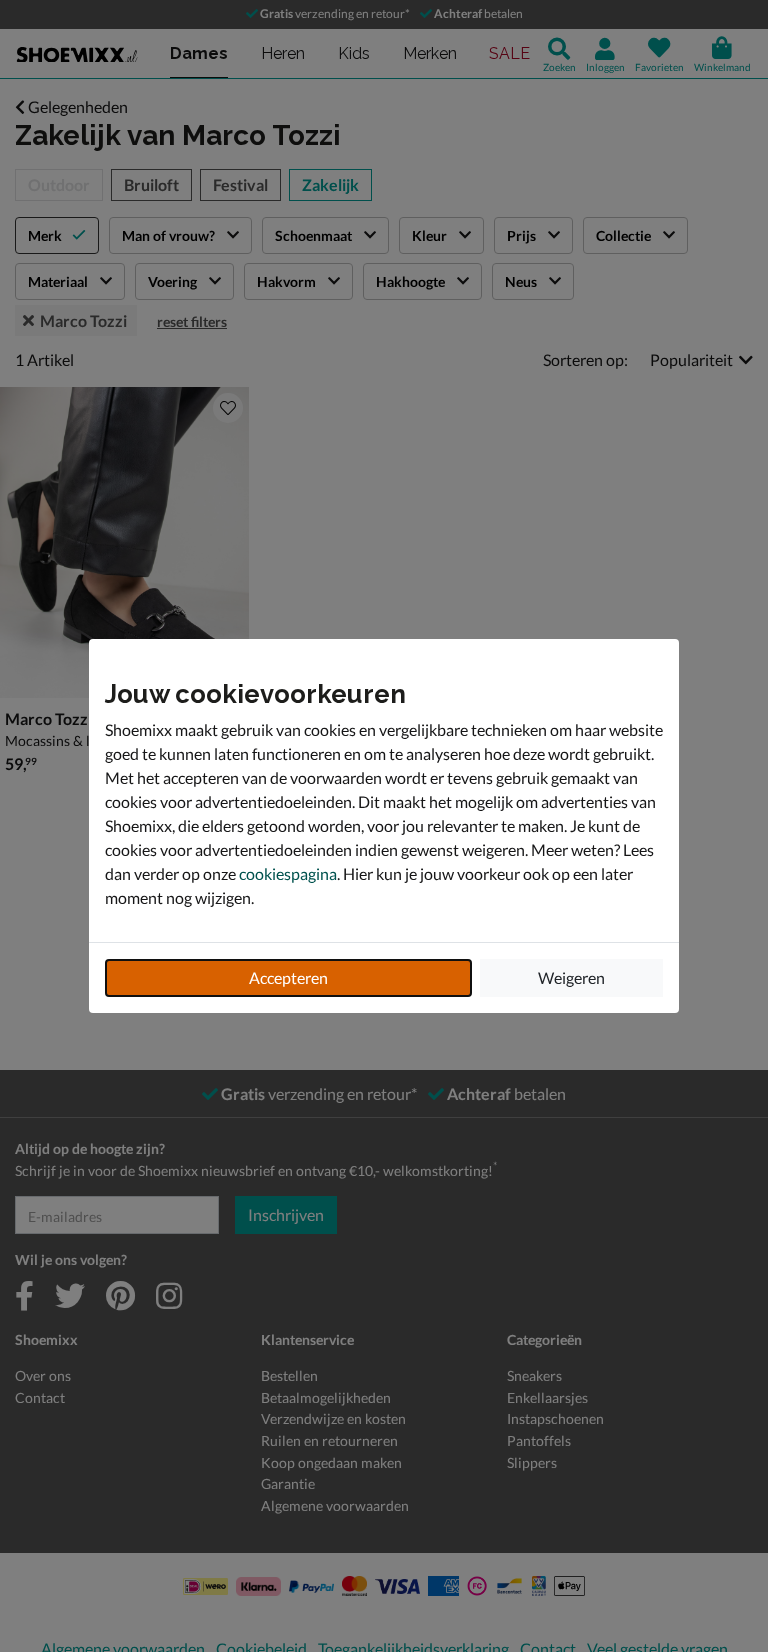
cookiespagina (288, 873)
